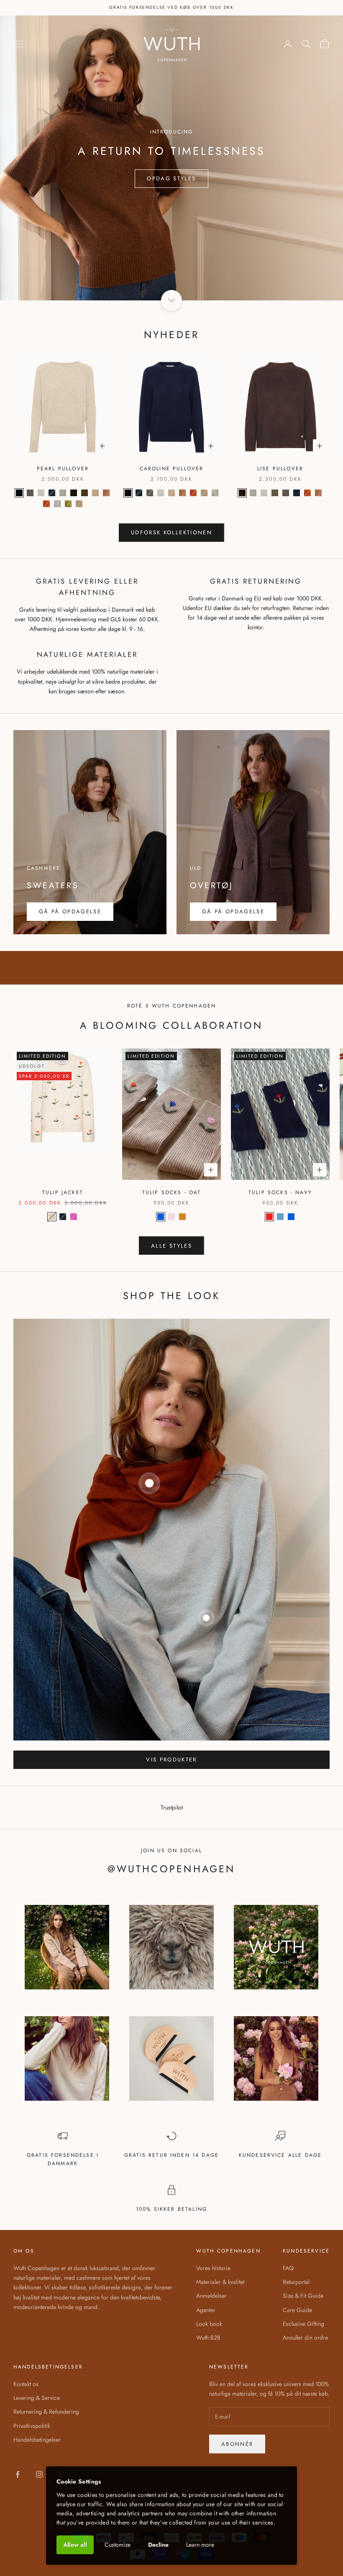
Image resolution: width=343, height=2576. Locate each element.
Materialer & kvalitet (220, 2282)
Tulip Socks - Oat (172, 1192)
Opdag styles (171, 178)
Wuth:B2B (208, 2338)
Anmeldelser (211, 2296)
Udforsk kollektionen (171, 532)
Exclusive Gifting (303, 2324)
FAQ (288, 2268)
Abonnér (237, 2444)
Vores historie (213, 2268)
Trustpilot (172, 1807)
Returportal (296, 2282)
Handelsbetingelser (37, 2440)
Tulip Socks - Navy (280, 1192)
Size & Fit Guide (303, 2296)
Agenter (206, 2310)
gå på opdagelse (70, 911)
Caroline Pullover (172, 469)
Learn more (200, 2545)
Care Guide (297, 2310)
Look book (209, 2324)
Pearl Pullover (63, 469)
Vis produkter (171, 1760)
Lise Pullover (280, 469)
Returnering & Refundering (46, 2412)
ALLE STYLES (171, 1246)
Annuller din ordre (305, 2338)
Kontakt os (26, 2384)
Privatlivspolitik (32, 2426)
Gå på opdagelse (233, 911)
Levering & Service (37, 2398)
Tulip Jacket (63, 1192)
